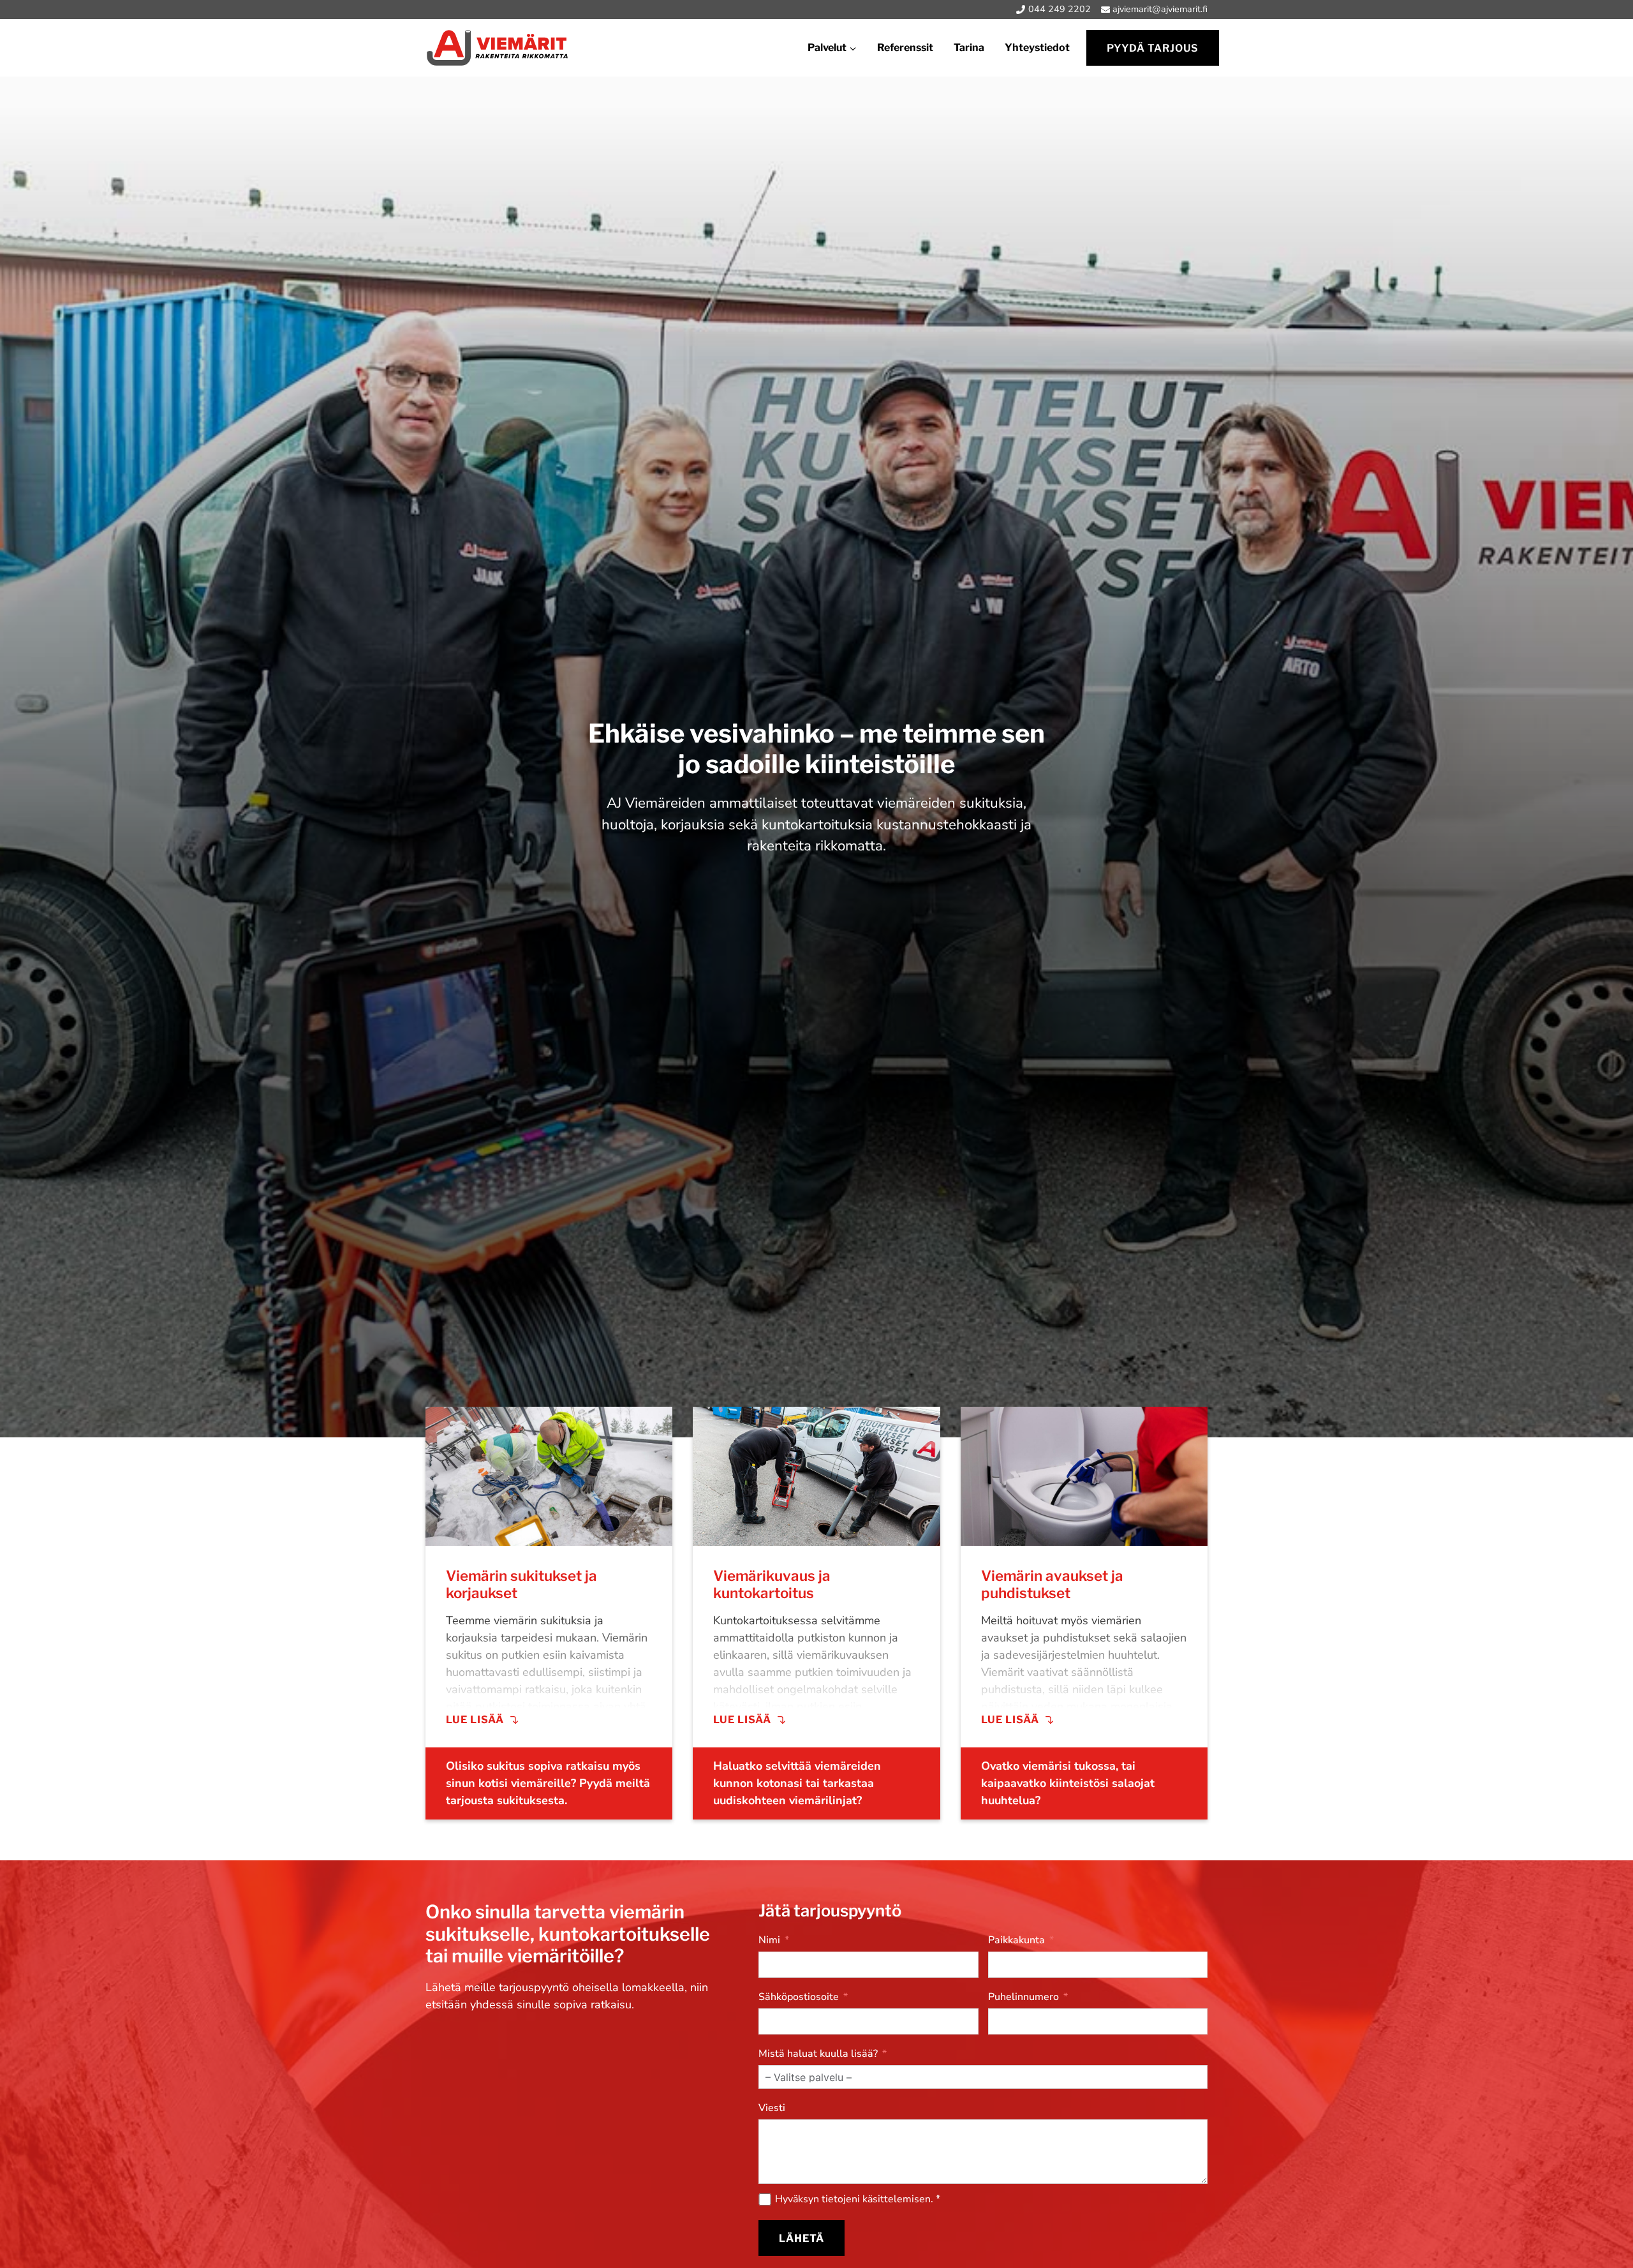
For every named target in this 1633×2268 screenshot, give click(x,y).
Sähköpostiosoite (799, 1997)
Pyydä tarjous (1153, 48)
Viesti (772, 2108)
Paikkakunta (1016, 1940)
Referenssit (905, 48)
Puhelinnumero (1023, 1997)
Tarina (969, 48)
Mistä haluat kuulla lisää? (818, 2054)
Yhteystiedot (1037, 48)
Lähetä (802, 2238)
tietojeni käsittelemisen (876, 2199)
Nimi (769, 1940)
